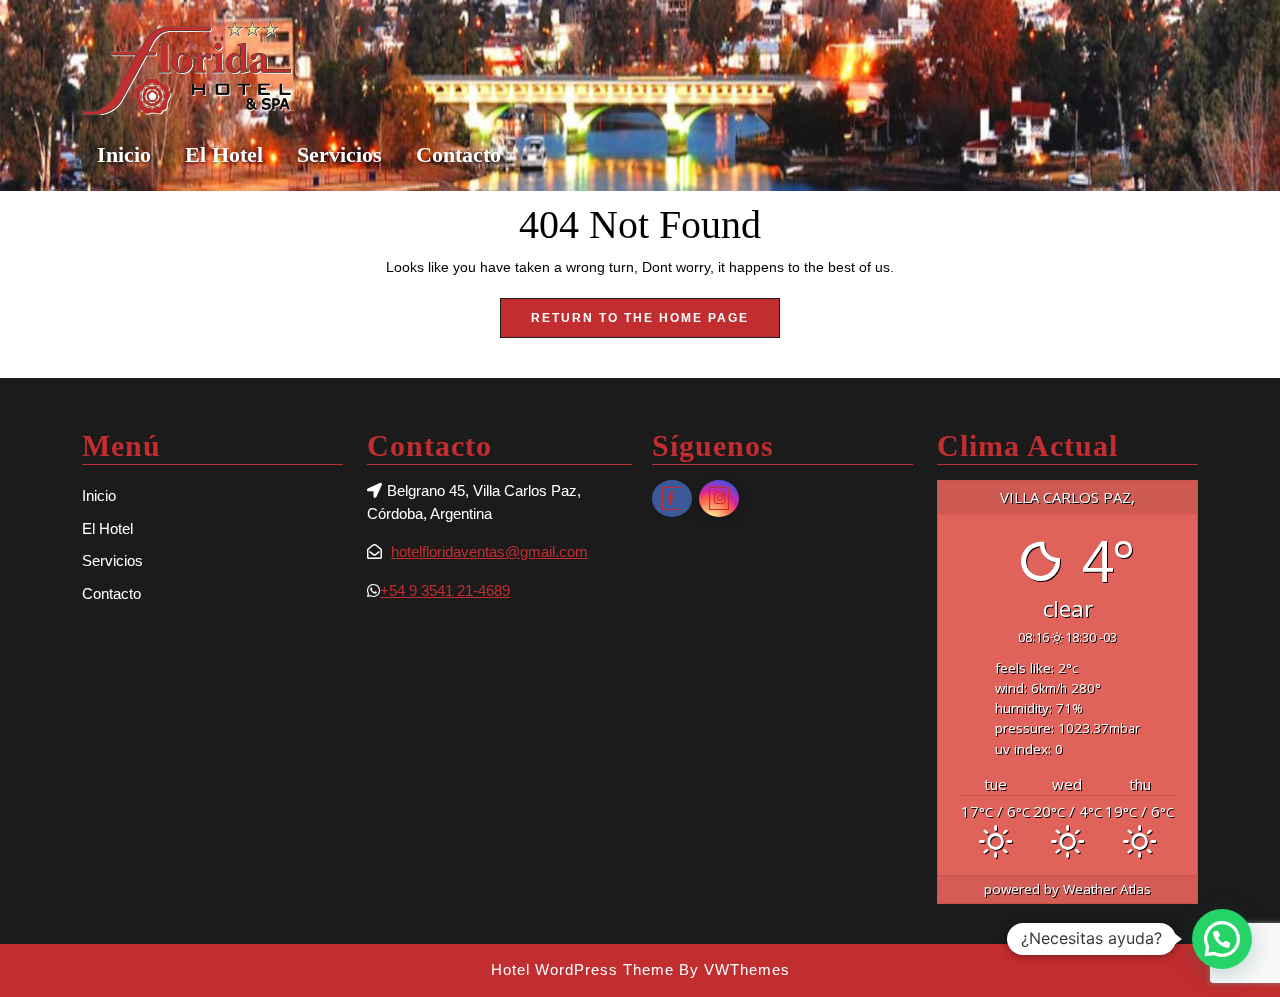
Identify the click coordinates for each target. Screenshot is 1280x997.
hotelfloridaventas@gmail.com (489, 551)
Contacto (458, 154)
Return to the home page (655, 324)
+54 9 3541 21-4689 (445, 590)
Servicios (339, 154)
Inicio (124, 154)
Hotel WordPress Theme (582, 969)
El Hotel (224, 154)
